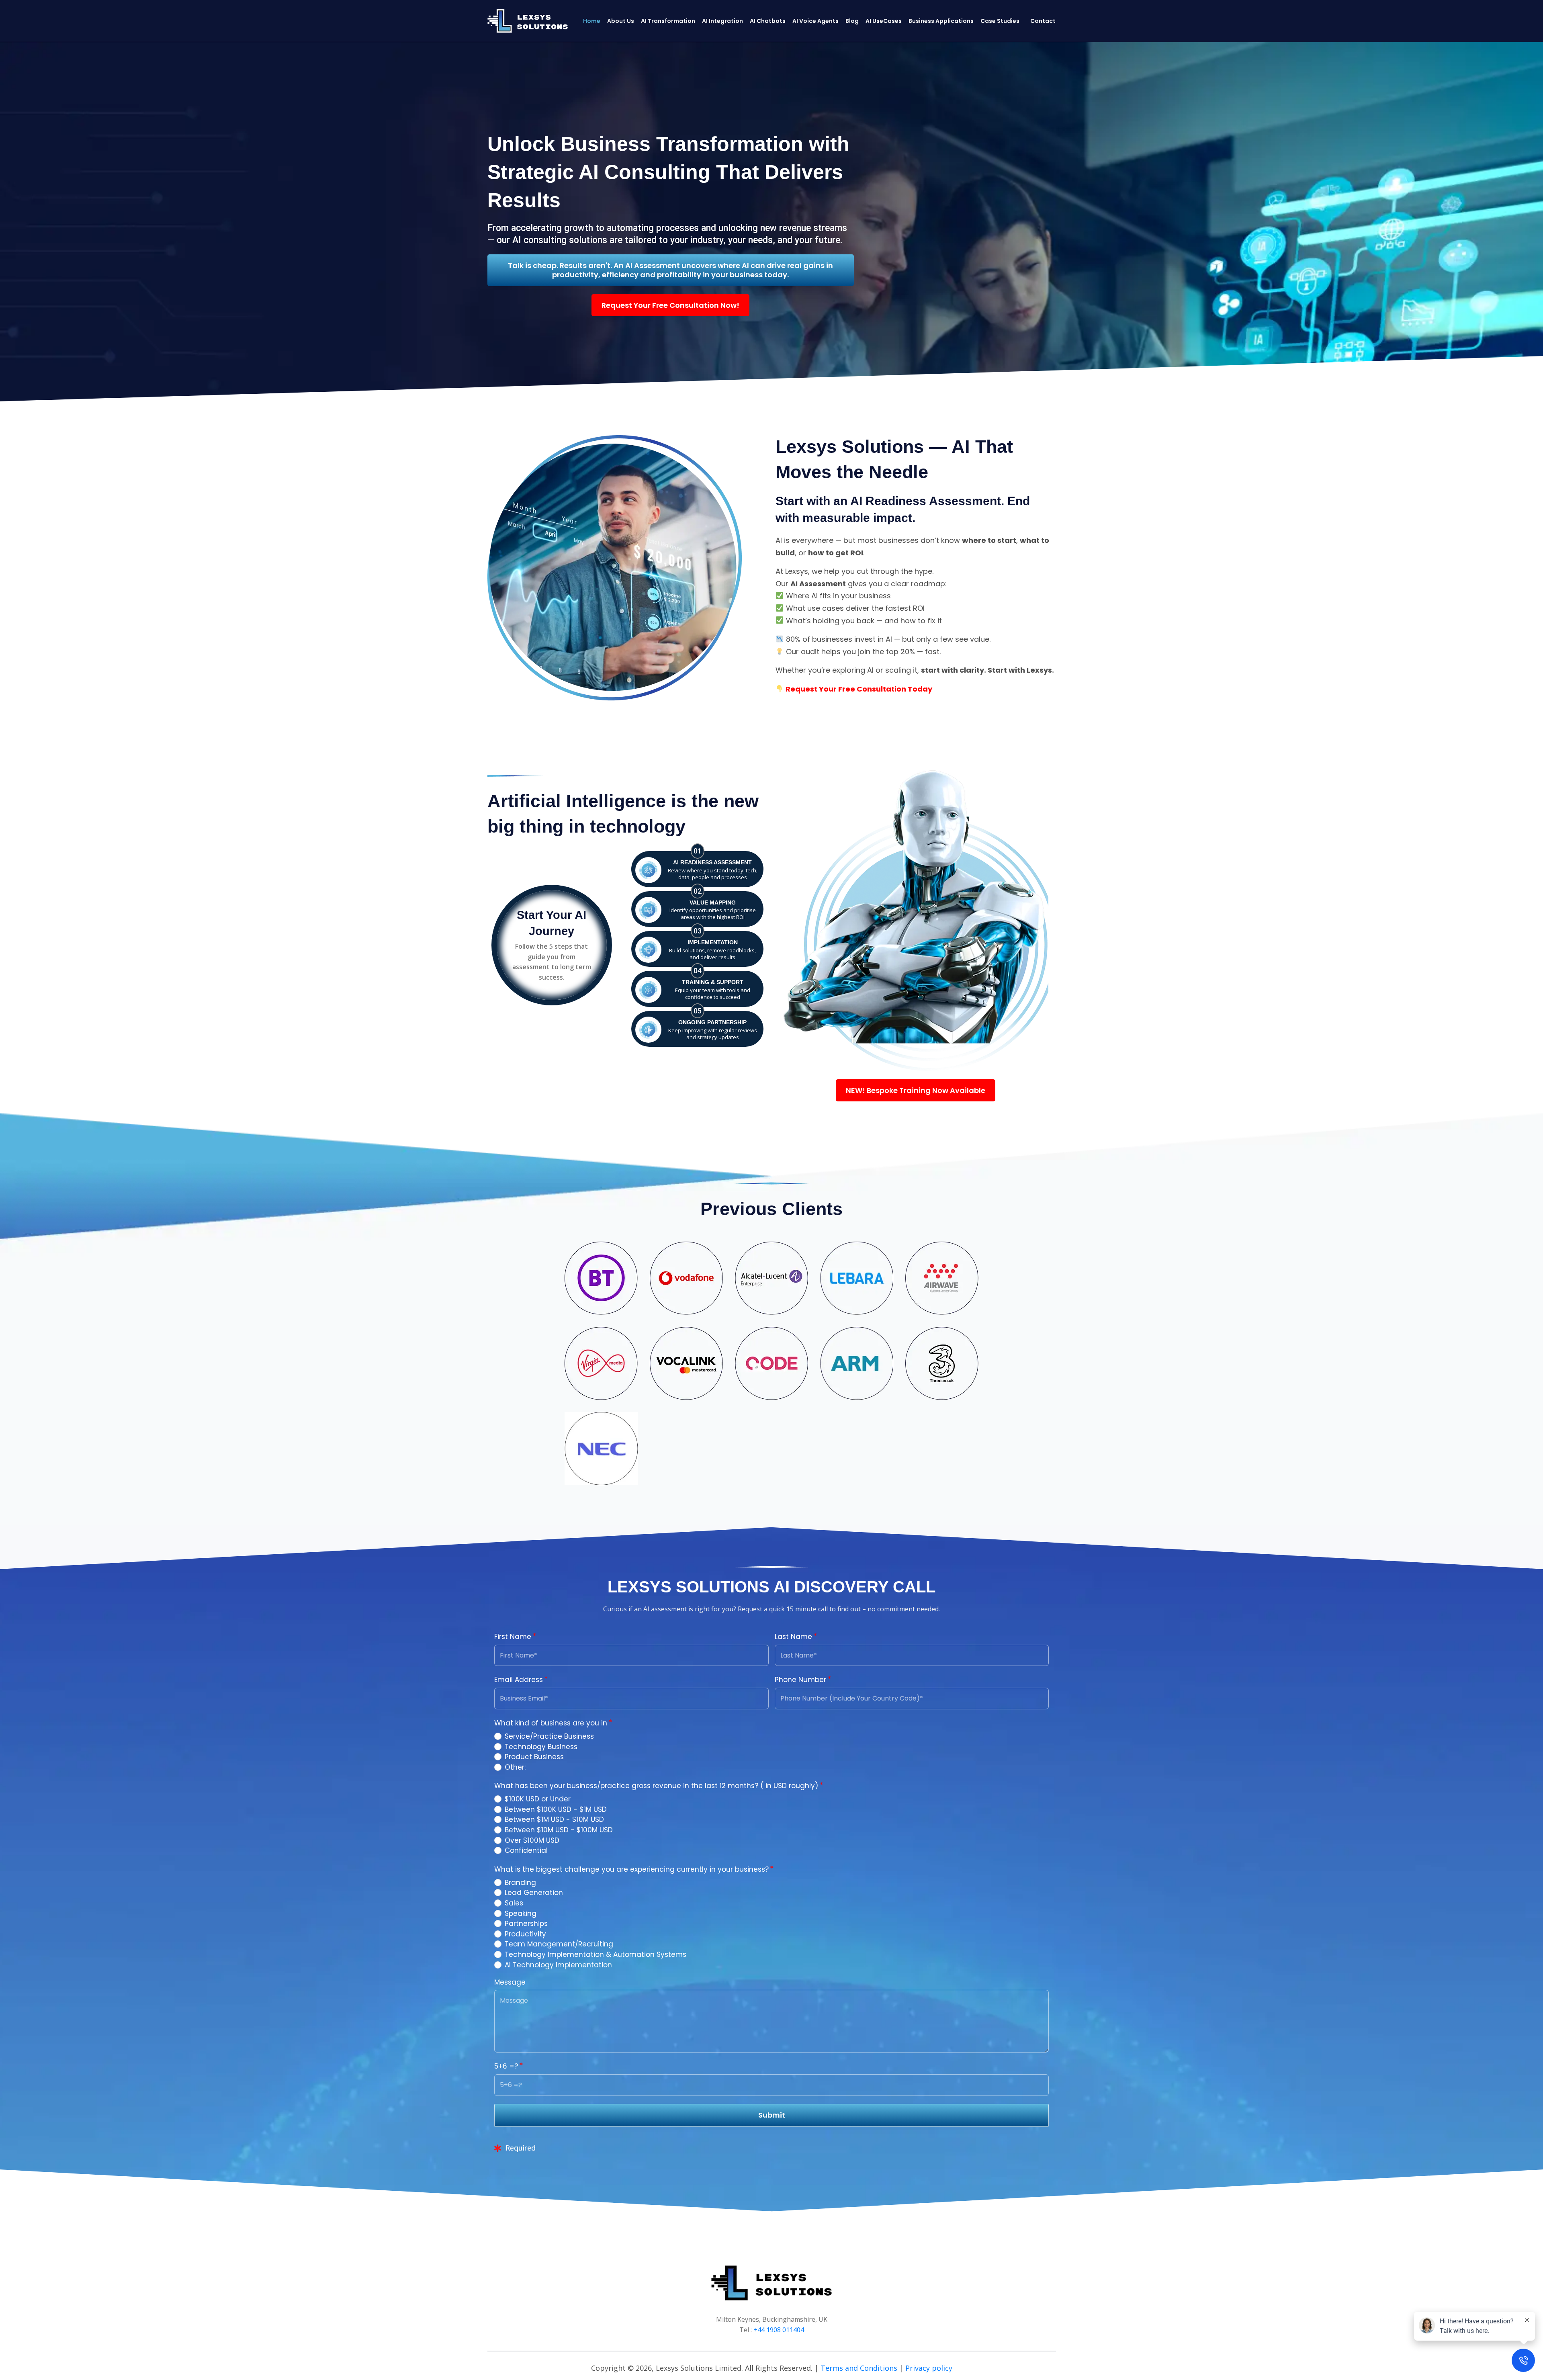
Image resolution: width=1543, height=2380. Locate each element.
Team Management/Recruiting (559, 1944)
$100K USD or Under (538, 1799)
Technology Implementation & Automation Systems (596, 1954)
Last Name (794, 1637)
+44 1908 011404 (779, 2330)
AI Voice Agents (815, 21)
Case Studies (1000, 21)
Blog (852, 21)
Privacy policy (929, 2368)
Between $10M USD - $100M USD (559, 1830)
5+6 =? (507, 2066)
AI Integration (722, 21)
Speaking (521, 1913)
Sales (514, 1903)
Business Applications (941, 21)
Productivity (525, 1934)
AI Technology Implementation (558, 1965)
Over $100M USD (532, 1840)
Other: (515, 1767)
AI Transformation (668, 21)
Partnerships (526, 1924)
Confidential (526, 1850)
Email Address (520, 1680)
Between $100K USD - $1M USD (556, 1809)
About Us (621, 21)
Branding (520, 1883)
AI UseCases (884, 21)
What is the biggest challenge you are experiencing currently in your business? (632, 1869)
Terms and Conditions (859, 2368)
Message (510, 1982)
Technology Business (541, 1747)
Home (592, 21)
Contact (1043, 21)
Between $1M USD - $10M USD (554, 1819)
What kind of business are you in (552, 1723)
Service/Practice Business (549, 1736)
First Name (514, 1637)
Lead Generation (534, 1893)
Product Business (534, 1757)
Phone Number (801, 1680)
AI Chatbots (768, 21)
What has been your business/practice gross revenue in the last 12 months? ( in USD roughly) (657, 1786)
